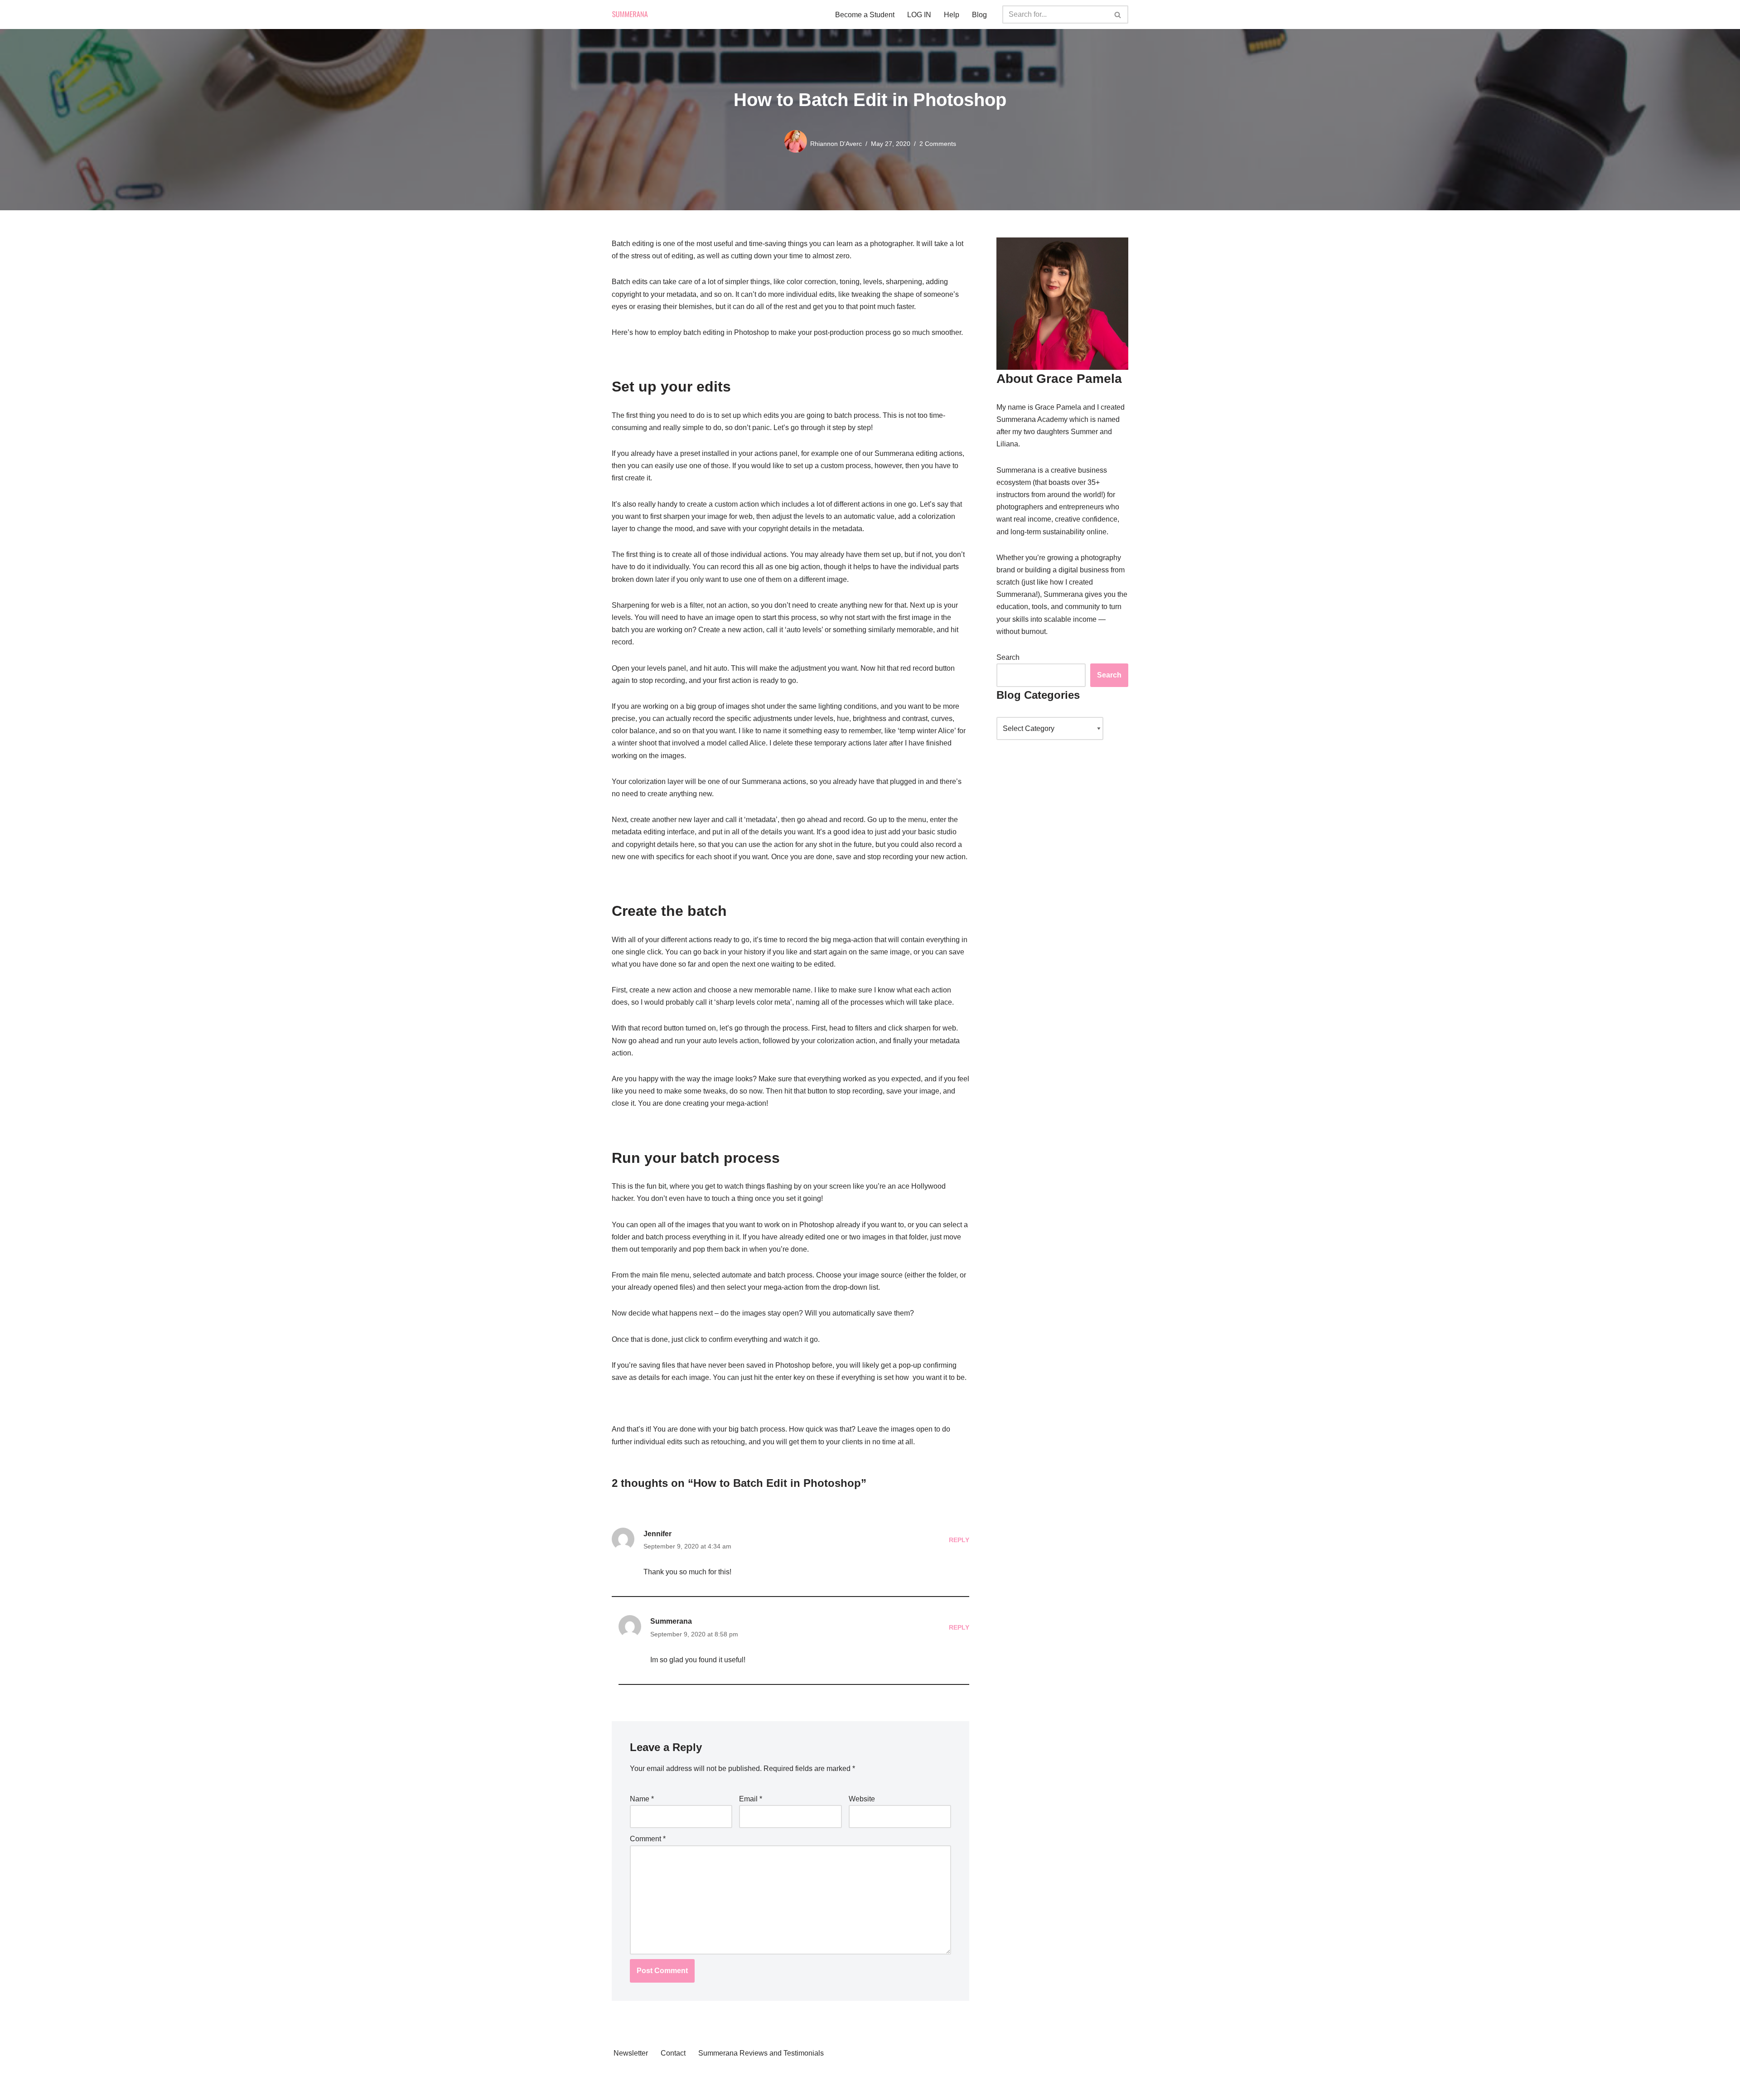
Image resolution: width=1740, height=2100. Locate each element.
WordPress (630, 2088)
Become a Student (865, 15)
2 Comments (938, 144)
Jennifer (657, 1534)
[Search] (1118, 15)
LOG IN (919, 15)
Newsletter (631, 2053)
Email (751, 1799)
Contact (673, 2053)
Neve (620, 2076)
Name (642, 1799)
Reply (959, 1540)
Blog (979, 15)
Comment (648, 1839)
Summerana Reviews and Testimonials (761, 2053)
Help (952, 15)
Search (1008, 657)
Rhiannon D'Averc (836, 144)
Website (862, 1799)
